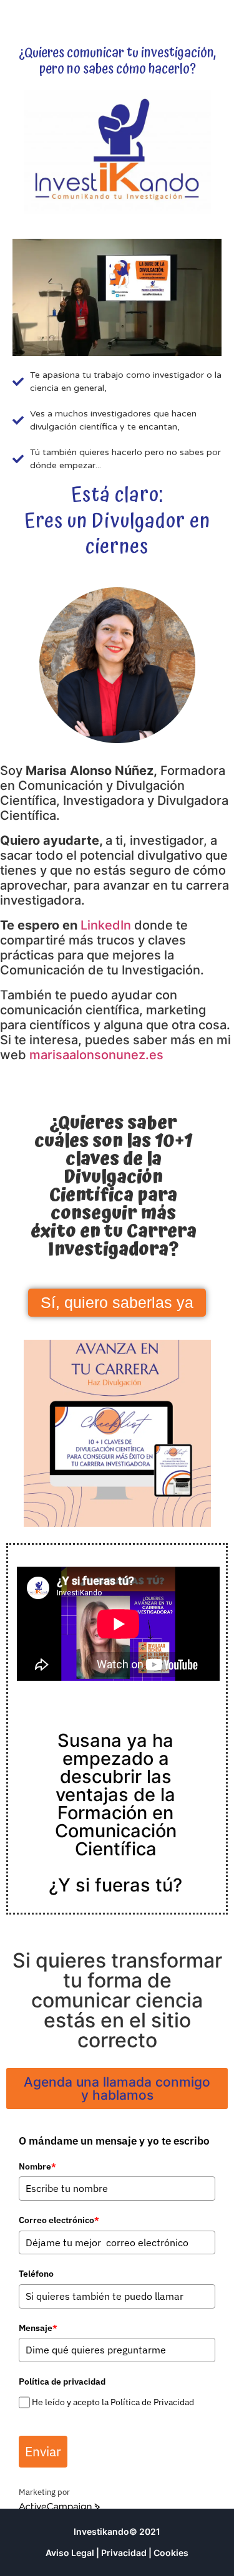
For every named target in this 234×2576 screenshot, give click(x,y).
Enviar (43, 2451)
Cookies (171, 2553)
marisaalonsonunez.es (96, 1055)
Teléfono (36, 2274)
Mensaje (38, 2328)
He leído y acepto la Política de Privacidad (113, 2402)
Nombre (37, 2166)
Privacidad (124, 2553)
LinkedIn (106, 925)
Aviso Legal (70, 2553)
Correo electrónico (59, 2220)
